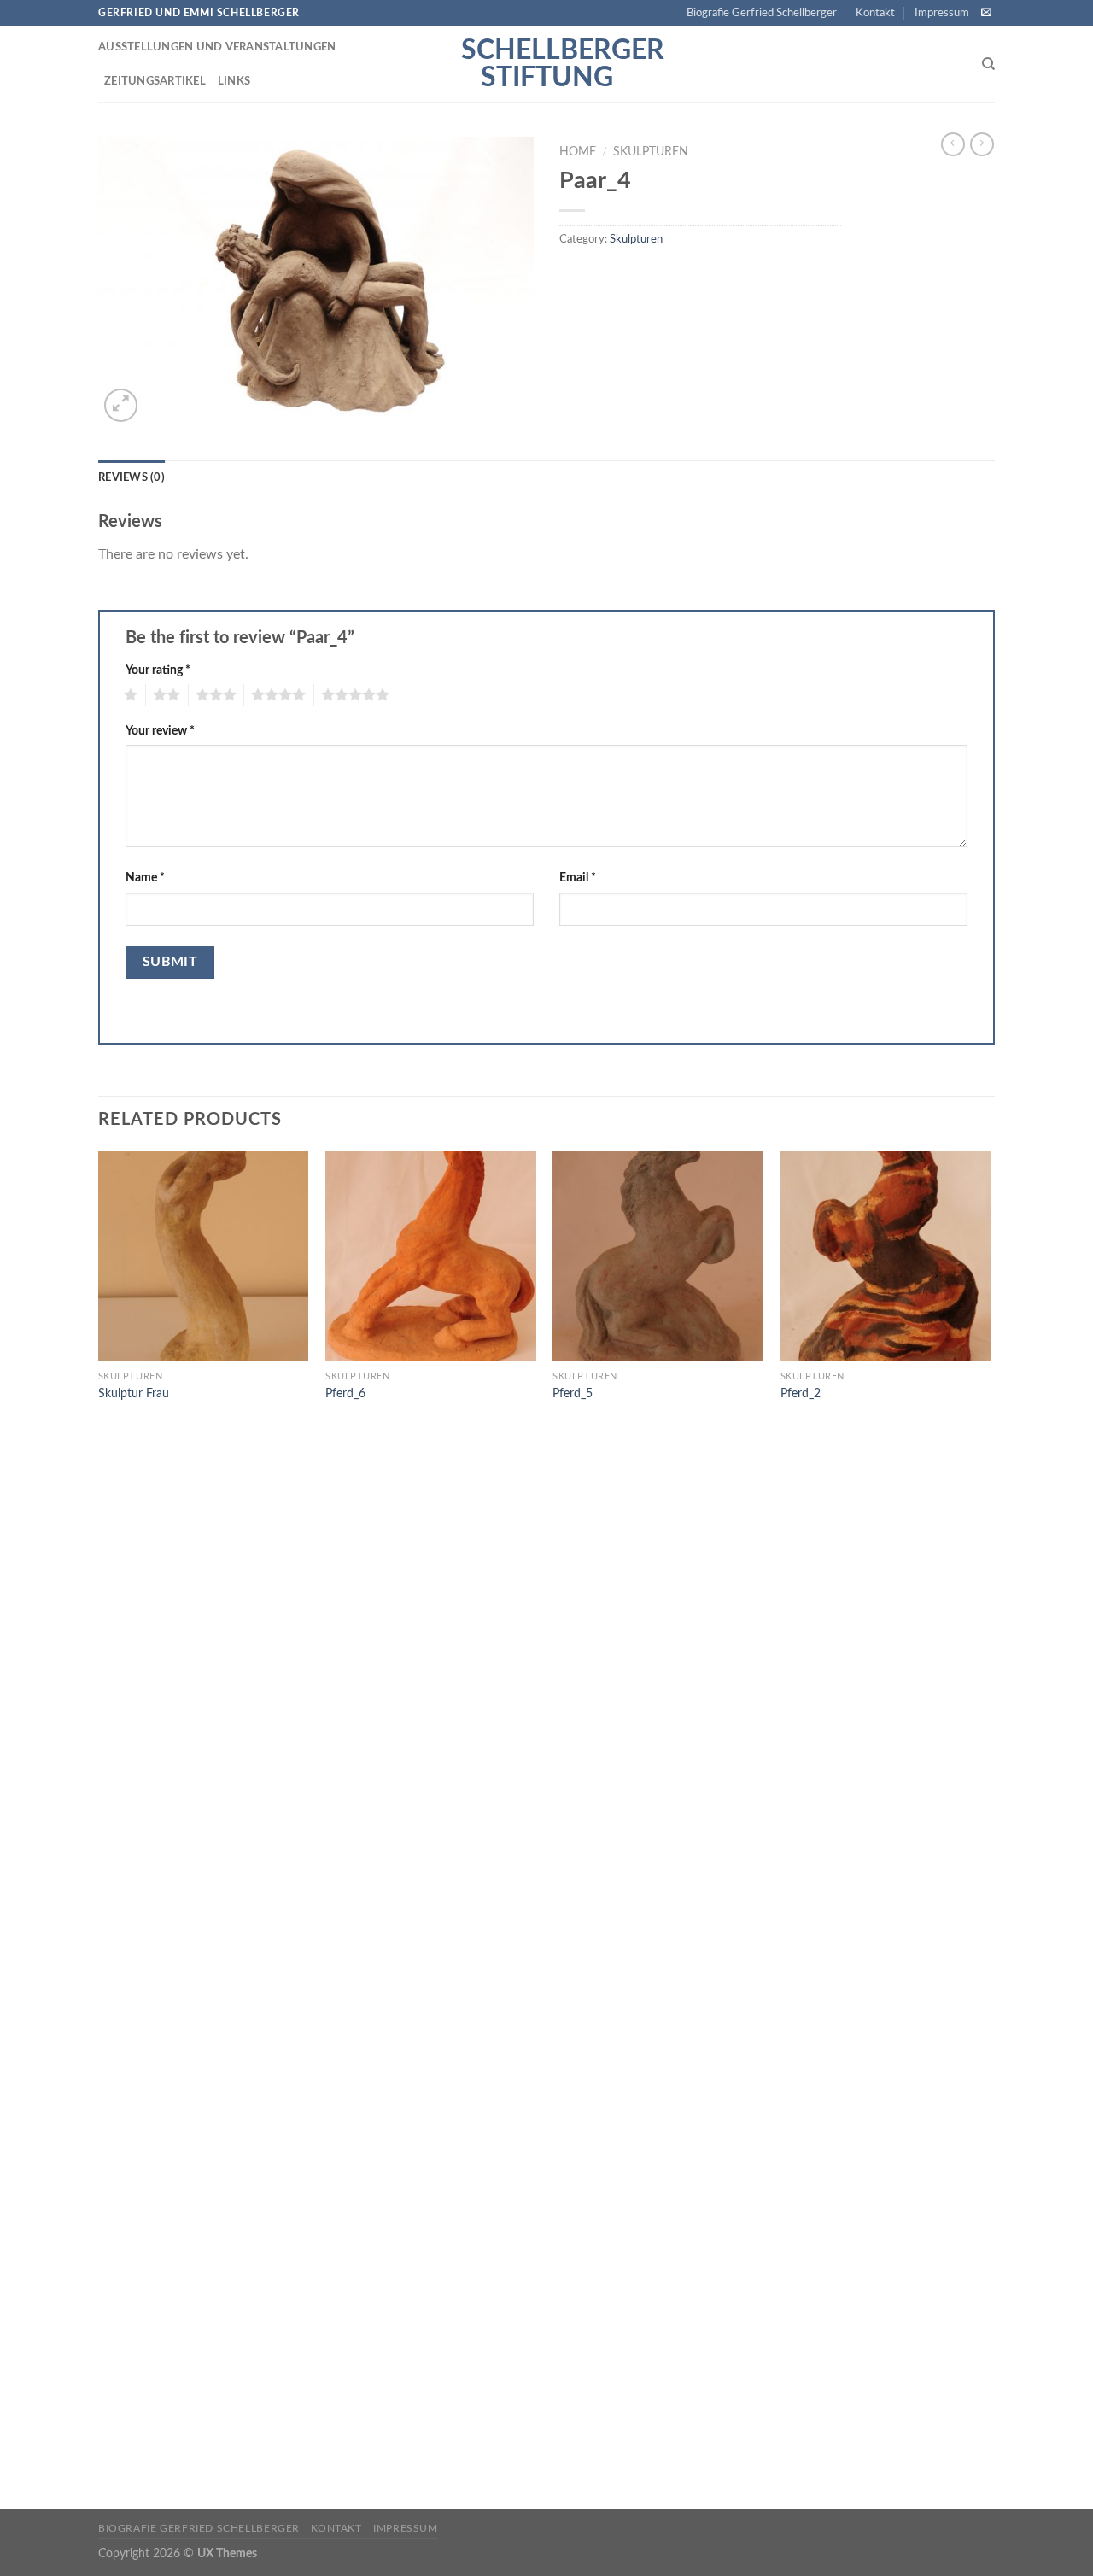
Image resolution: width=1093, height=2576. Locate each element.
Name (145, 878)
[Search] (988, 64)
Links (234, 81)
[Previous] (99, 1829)
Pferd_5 (573, 1393)
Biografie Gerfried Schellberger (762, 13)
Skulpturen (651, 152)
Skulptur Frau (134, 1393)
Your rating (158, 670)
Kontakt (875, 13)
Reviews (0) (132, 477)
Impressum (942, 13)
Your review (160, 731)
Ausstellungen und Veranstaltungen (217, 47)
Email (578, 878)
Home (578, 152)
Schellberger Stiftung (546, 64)
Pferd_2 (801, 1393)
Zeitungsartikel (155, 81)
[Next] (990, 1829)
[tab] (132, 477)
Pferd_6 (345, 1393)
